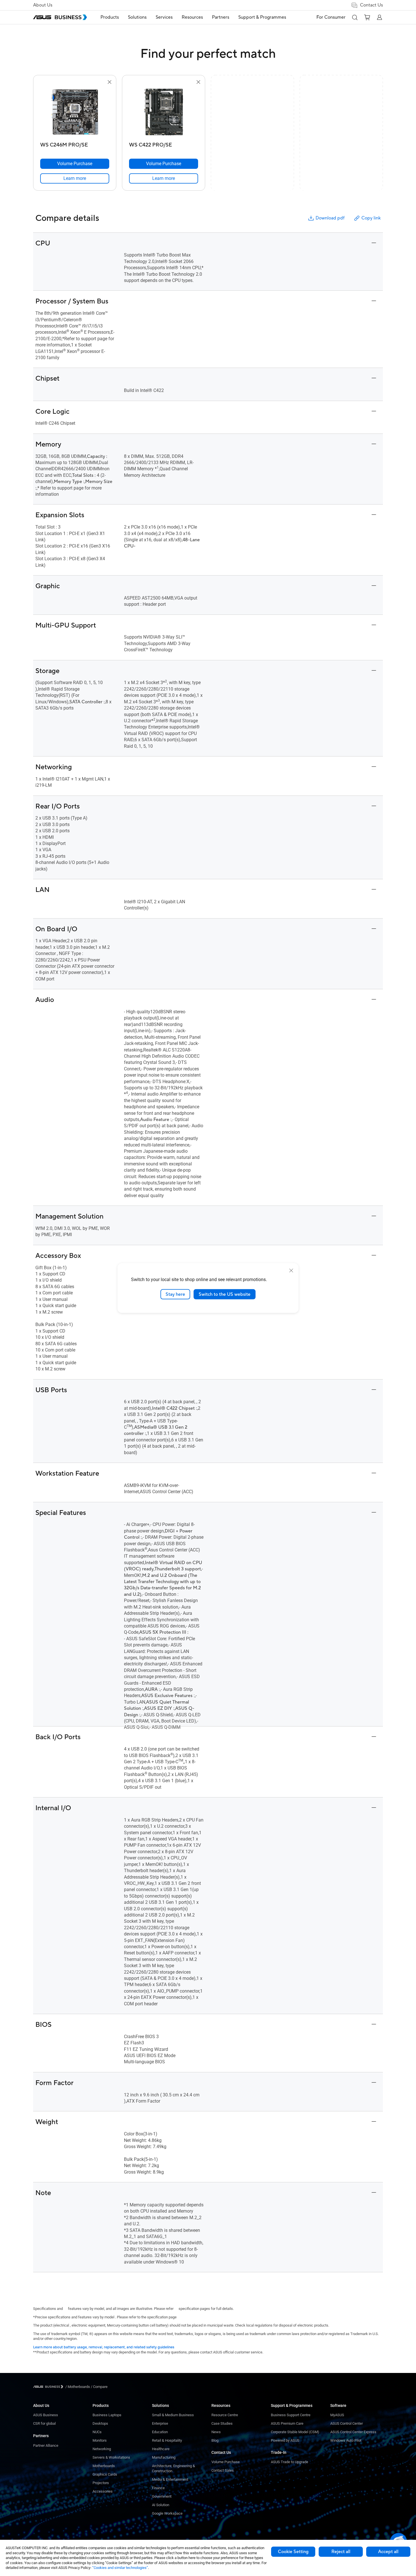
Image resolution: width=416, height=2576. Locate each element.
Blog (215, 2440)
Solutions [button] (137, 17)
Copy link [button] (371, 218)
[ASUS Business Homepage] (60, 17)
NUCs (97, 2432)
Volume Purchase (226, 2462)
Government (162, 2496)
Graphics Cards (105, 2474)
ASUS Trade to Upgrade (290, 2462)
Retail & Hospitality (167, 2440)
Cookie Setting (293, 2552)
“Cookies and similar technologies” (120, 2568)
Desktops (100, 2423)
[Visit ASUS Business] (49, 2387)
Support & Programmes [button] (262, 17)
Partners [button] (221, 17)
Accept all (388, 2552)
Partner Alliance (46, 2445)
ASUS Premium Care (287, 2423)
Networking (102, 2449)
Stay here (175, 1294)
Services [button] (164, 17)
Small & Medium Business (173, 2415)
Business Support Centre (291, 2415)
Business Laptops (107, 2415)
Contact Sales (223, 2470)
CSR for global (44, 2423)
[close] (291, 1270)
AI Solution (161, 2505)
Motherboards (104, 2466)
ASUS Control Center (347, 2423)
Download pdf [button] (330, 218)
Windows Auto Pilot (346, 2440)
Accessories (103, 2491)
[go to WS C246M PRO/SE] (75, 113)
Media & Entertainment (170, 2479)
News (216, 2432)
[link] (75, 178)
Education (160, 2432)
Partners (41, 2436)
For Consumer (331, 17)
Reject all (341, 2552)
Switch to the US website (225, 1294)
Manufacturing (164, 2457)
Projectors (101, 2483)
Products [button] (110, 17)
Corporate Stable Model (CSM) (295, 2432)
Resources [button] (192, 17)
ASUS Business (46, 2415)
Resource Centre (225, 2415)
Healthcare (161, 2449)
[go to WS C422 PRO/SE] (164, 113)
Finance (158, 2488)
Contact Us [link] (371, 5)
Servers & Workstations (111, 2457)
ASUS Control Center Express (353, 2432)
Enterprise (160, 2423)
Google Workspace (167, 2513)
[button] (355, 17)
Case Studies (222, 2423)
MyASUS (337, 2415)
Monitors (100, 2440)
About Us (43, 5)
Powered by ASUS (285, 2440)
